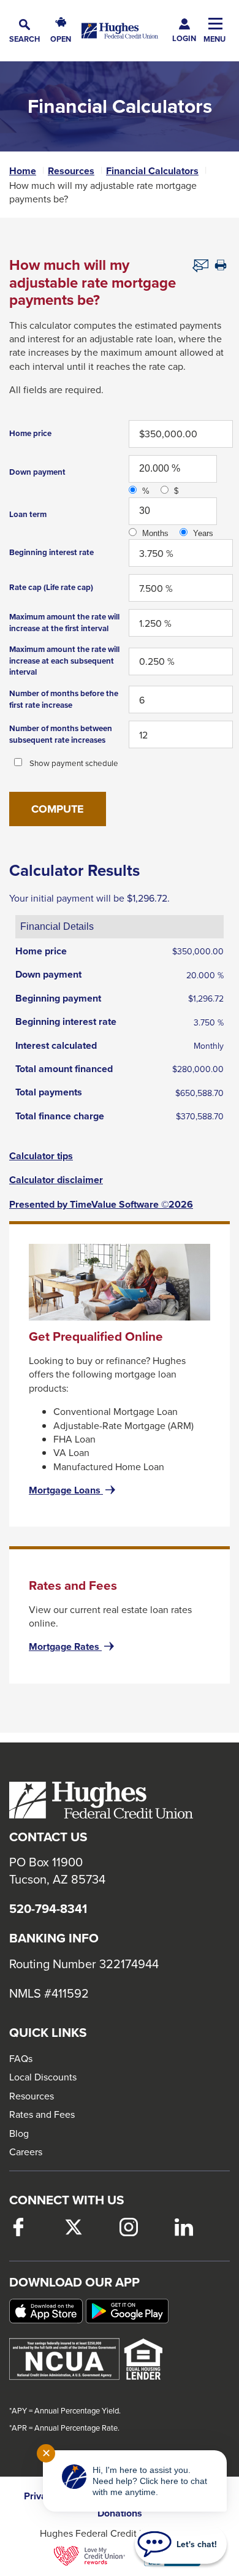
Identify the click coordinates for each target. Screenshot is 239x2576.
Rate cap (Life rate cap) (51, 587)
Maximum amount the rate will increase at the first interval (64, 623)
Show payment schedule (74, 763)
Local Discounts (43, 2077)
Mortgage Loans (73, 1490)
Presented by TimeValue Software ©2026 (101, 1205)
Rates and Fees (42, 2114)
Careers (26, 2152)
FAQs (21, 2058)
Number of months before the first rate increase (64, 699)
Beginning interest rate (51, 552)
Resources (71, 171)
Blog (19, 2133)
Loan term (28, 514)
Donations (120, 2513)
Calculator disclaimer (56, 1180)
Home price (30, 433)
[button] (25, 31)
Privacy (40, 2496)
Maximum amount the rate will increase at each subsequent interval (64, 661)
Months (155, 533)
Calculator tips (41, 1156)
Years (203, 533)
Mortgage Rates (73, 1647)
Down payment (37, 472)
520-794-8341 (48, 1909)
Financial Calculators (152, 171)
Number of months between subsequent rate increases (61, 734)
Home (23, 171)
